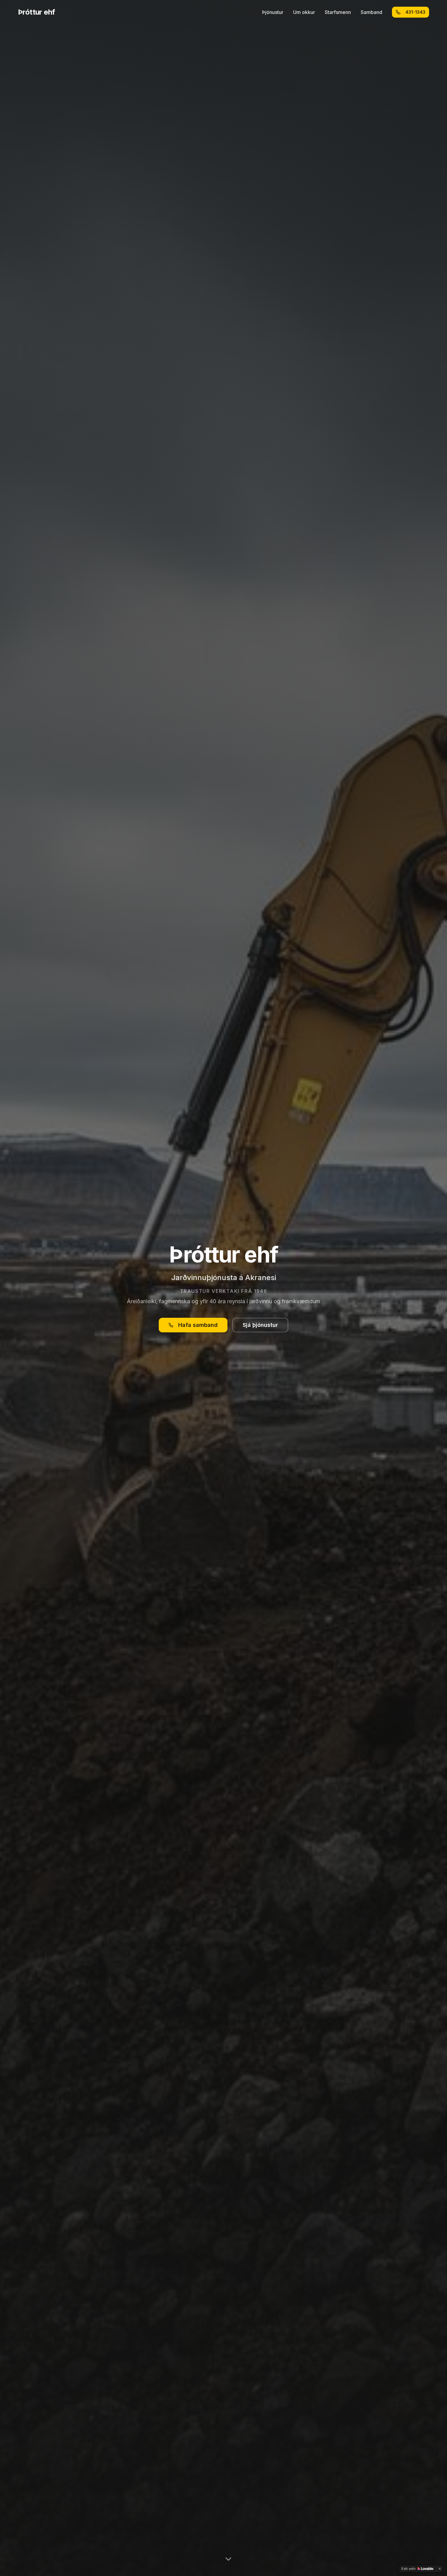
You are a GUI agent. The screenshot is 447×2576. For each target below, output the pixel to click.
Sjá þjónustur (260, 1325)
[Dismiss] (440, 2569)
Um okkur (304, 12)
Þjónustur (273, 12)
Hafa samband (198, 1325)
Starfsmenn (338, 12)
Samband (371, 12)
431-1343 (415, 12)
